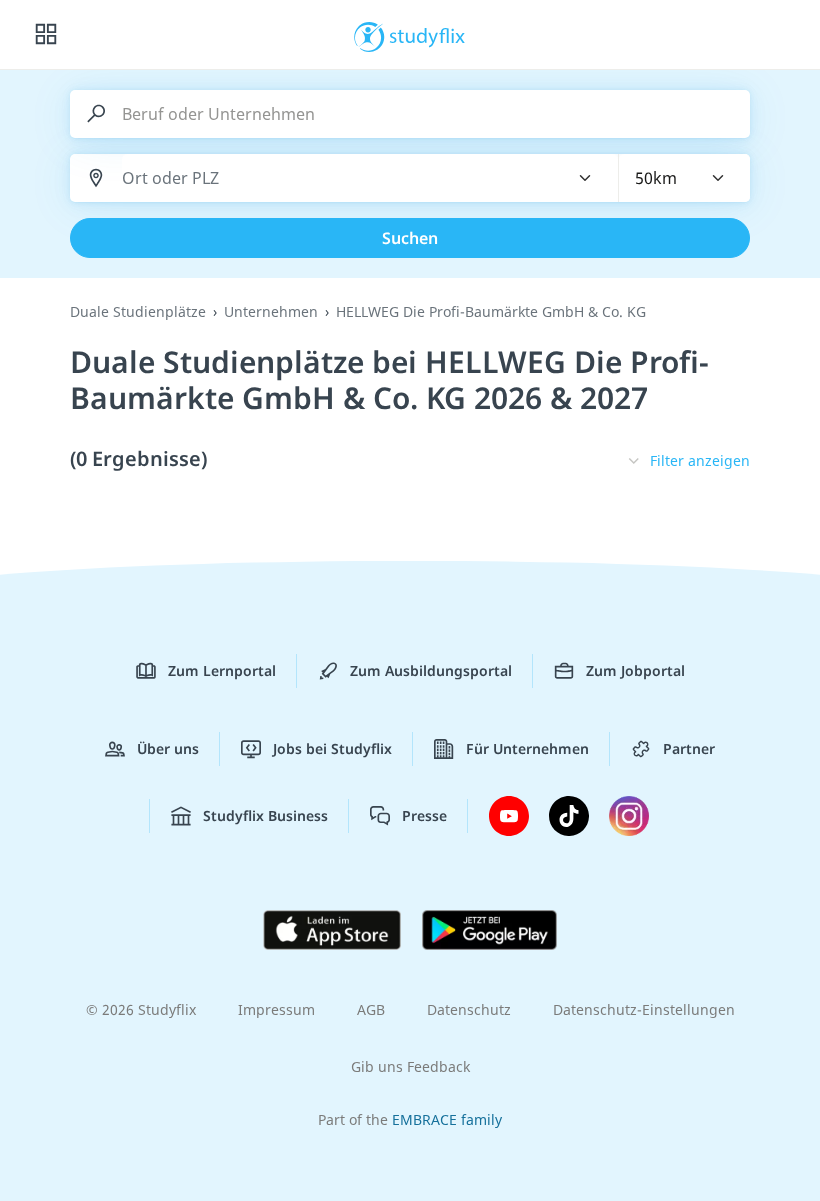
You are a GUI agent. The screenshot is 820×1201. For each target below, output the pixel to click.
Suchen (410, 238)
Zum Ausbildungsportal (431, 670)
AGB (371, 1009)
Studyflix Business (265, 815)
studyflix (427, 35)
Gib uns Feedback (410, 1066)
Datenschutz (469, 1009)
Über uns (168, 748)
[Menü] (46, 35)
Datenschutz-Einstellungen (644, 1009)
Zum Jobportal (635, 670)
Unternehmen (271, 311)
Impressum (276, 1009)
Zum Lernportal (222, 670)
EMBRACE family (447, 1119)
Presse (424, 815)
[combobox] (333, 178)
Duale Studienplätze (138, 311)
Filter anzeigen (700, 460)
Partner (689, 748)
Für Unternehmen (527, 748)
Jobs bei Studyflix (332, 748)
